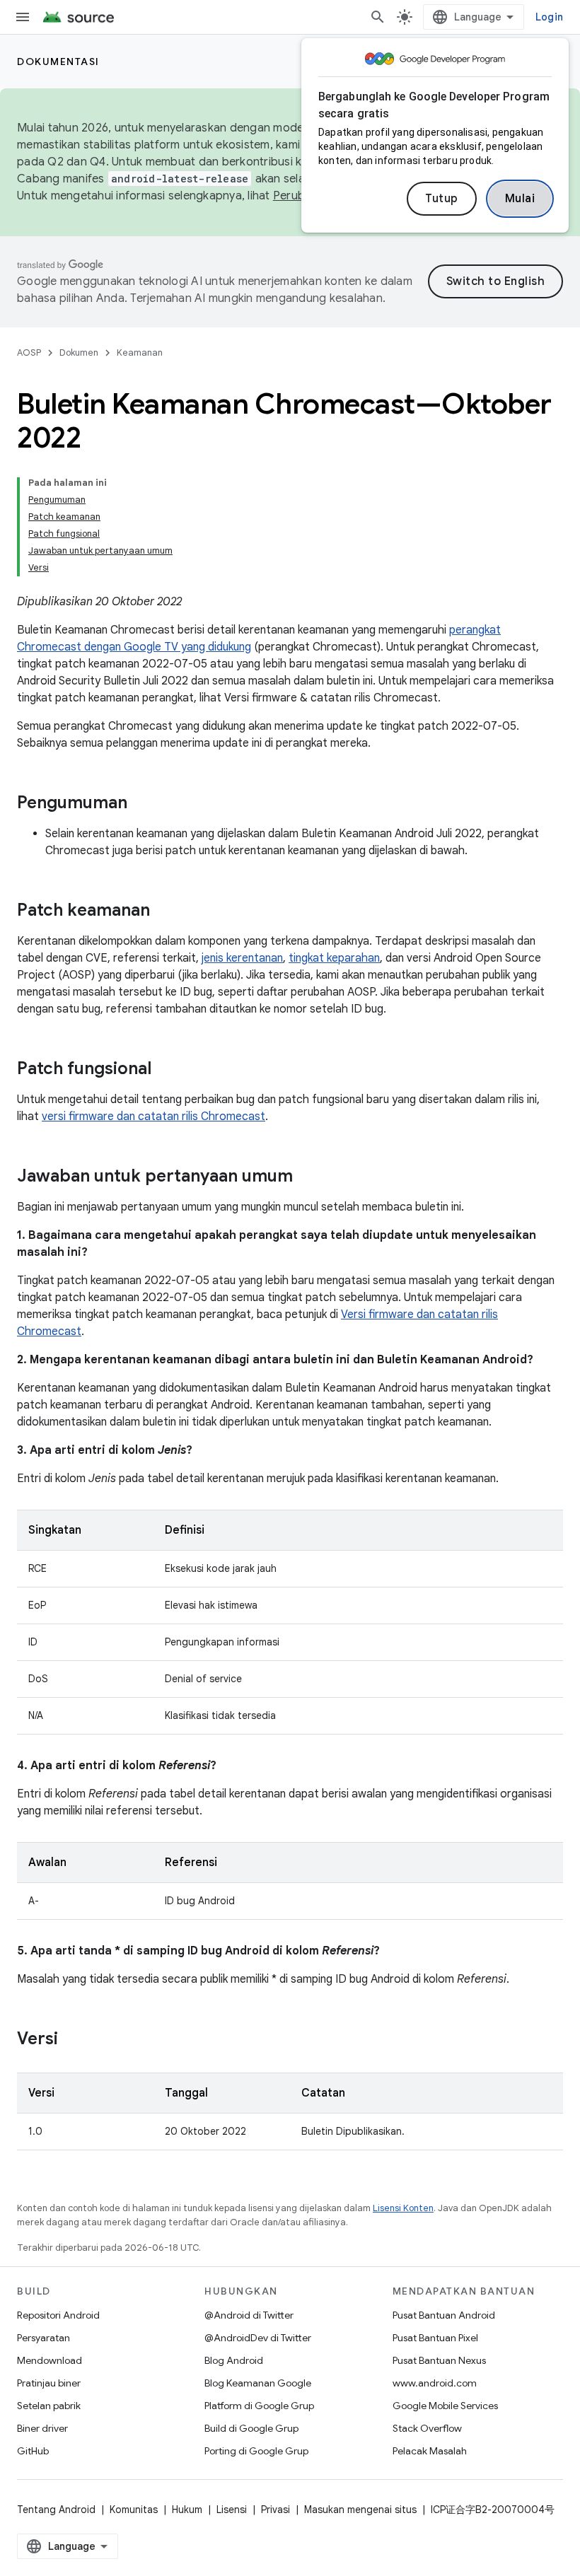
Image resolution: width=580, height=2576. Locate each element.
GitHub (33, 2451)
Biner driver (42, 2428)
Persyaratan (43, 2338)
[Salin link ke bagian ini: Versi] (72, 2040)
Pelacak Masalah (430, 2451)
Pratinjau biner (49, 2383)
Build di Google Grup (251, 2428)
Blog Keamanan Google (258, 2383)
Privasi (275, 2510)
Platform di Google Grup (259, 2406)
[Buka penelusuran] (378, 17)
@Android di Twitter (249, 2315)
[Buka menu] (23, 17)
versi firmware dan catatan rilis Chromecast (153, 1117)
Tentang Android (56, 2510)
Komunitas (134, 2510)
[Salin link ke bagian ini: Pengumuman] (141, 804)
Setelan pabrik (49, 2406)
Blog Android (234, 2360)
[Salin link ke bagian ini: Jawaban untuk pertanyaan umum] (307, 1177)
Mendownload (50, 2360)
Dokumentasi (58, 62)
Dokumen (79, 352)
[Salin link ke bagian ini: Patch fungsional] (166, 1070)
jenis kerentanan (242, 958)
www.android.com (435, 2383)
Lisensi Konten (403, 2208)
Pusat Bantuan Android (444, 2315)
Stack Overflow (427, 2428)
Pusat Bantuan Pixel (435, 2338)
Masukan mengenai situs (360, 2510)
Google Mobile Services (445, 2406)
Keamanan (140, 352)
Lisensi (232, 2510)
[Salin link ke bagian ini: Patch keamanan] (164, 911)
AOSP (29, 352)
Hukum (187, 2510)
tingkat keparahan (334, 958)
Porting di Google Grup (256, 2451)
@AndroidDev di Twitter (258, 2338)
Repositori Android (58, 2315)
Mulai (520, 199)
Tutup (442, 199)
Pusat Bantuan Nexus (439, 2360)
